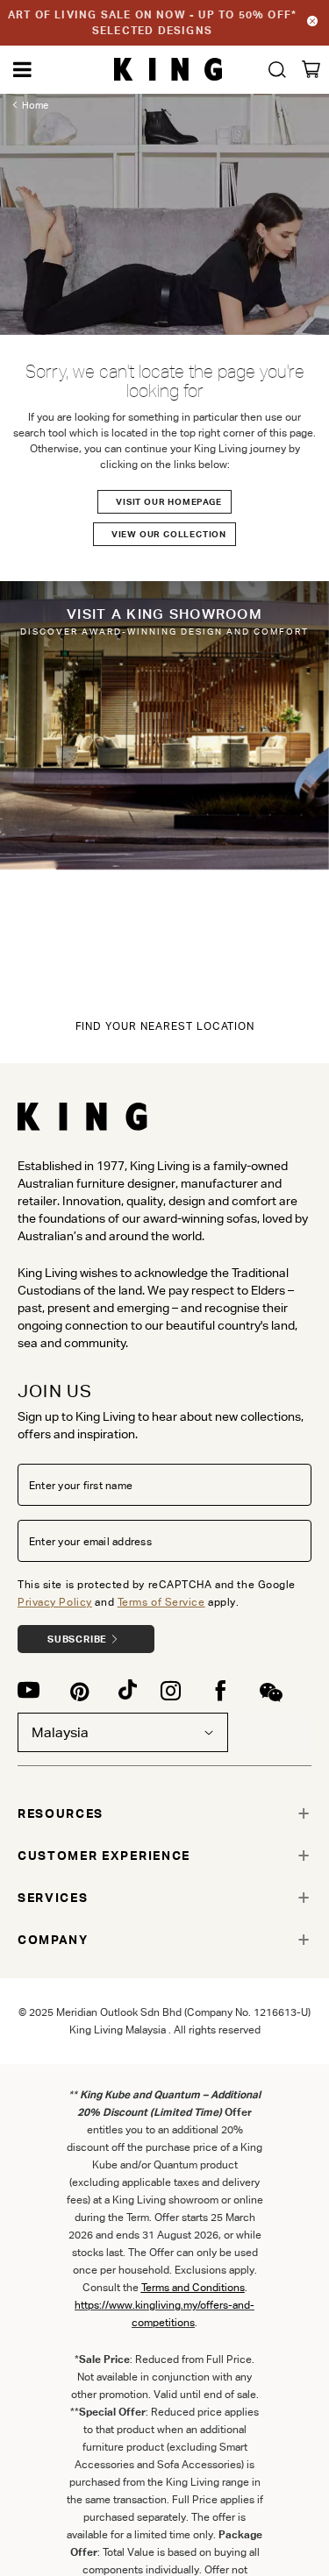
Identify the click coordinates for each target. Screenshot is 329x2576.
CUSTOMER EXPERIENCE (104, 1856)
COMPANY (53, 1940)
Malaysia (60, 1732)
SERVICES (53, 1898)
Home (35, 105)
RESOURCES (61, 1813)
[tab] (164, 1813)
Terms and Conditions (193, 2287)
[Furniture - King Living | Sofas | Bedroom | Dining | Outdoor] (168, 70)
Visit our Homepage (168, 502)
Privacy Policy (55, 1602)
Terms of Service (161, 1602)
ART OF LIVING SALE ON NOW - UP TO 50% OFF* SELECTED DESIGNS (152, 22)
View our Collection (169, 534)
